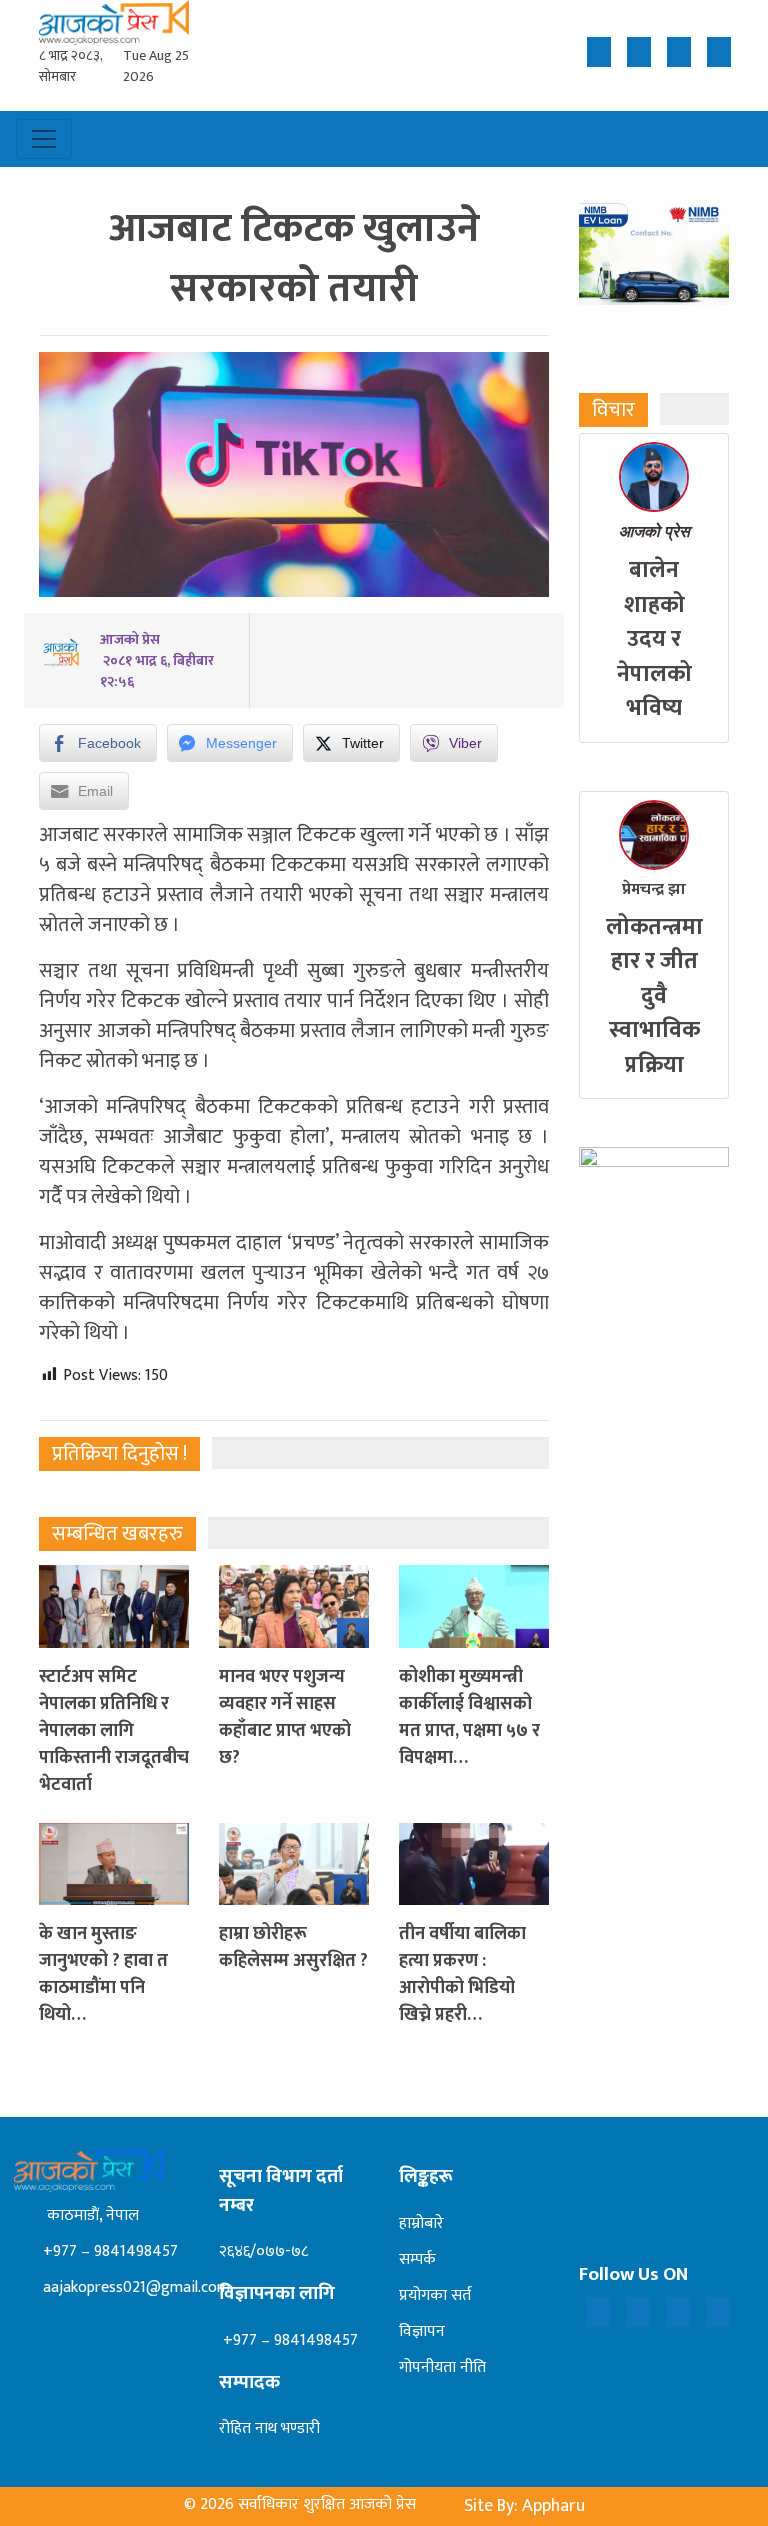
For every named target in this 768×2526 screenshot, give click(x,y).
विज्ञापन (422, 2331)
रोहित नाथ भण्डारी (269, 2428)
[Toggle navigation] (44, 139)
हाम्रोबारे (421, 2223)
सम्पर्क (417, 2259)
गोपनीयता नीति (442, 2367)
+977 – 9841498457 (108, 2251)
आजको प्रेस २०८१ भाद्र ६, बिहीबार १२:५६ (157, 660)
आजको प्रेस (654, 531)
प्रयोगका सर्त (435, 2295)
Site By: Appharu (524, 2506)
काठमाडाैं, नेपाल (89, 2215)
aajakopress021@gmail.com (134, 2287)
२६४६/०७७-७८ (263, 2251)
